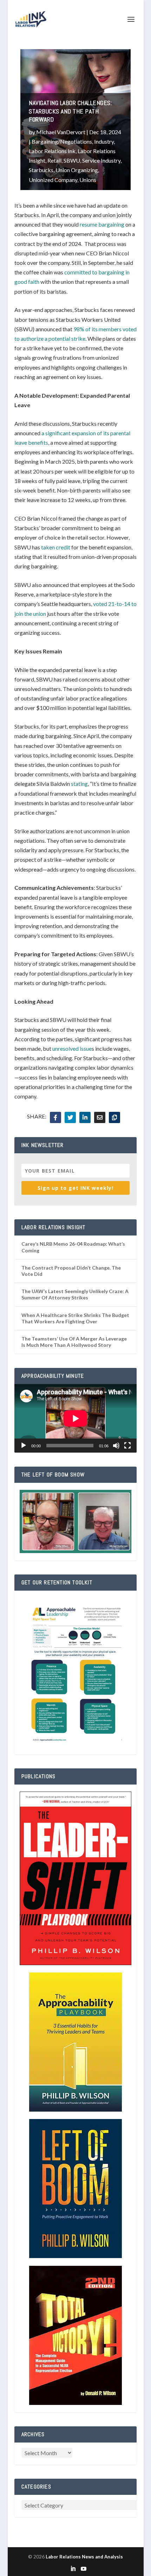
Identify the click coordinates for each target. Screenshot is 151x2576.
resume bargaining (102, 224)
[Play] (24, 1446)
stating (79, 784)
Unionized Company (53, 180)
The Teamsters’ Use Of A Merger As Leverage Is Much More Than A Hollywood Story (74, 1342)
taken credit (56, 547)
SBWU (72, 160)
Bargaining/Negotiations (62, 141)
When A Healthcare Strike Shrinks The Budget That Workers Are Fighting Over (75, 1318)
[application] (75, 1419)
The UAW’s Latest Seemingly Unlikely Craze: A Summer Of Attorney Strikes (75, 1294)
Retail (54, 160)
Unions (88, 180)
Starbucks (41, 170)
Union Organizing (77, 170)
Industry (104, 141)
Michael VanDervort (61, 132)
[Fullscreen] (127, 1446)
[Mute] (116, 1446)
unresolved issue (72, 1048)
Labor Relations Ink (52, 151)
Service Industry (101, 160)
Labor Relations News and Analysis (84, 2557)
